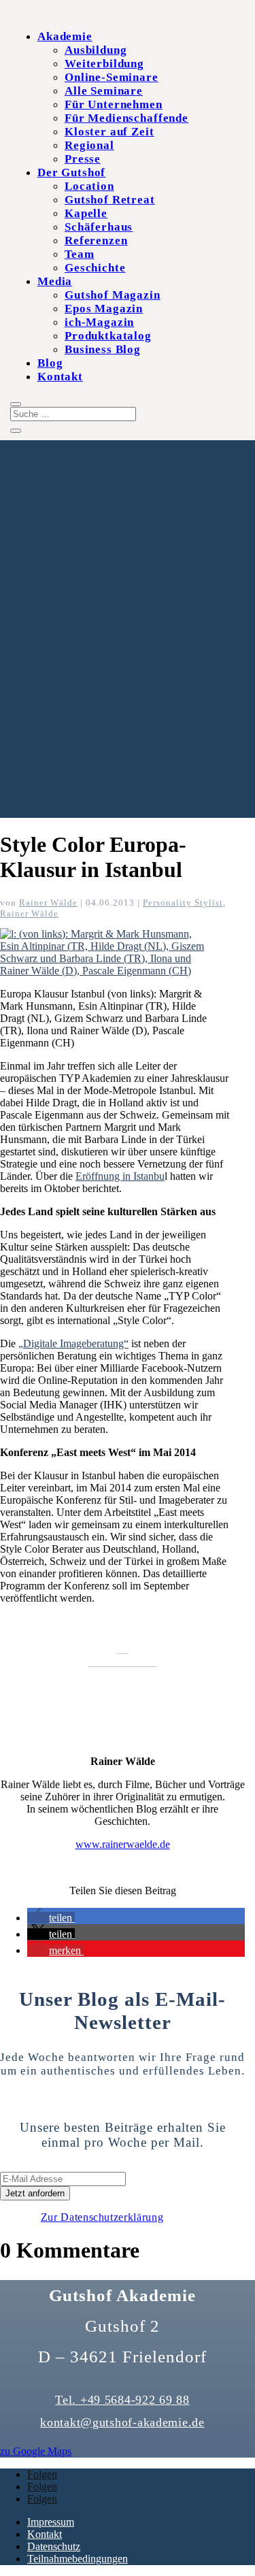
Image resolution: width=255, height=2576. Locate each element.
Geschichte (95, 268)
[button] (51, 1918)
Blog (50, 363)
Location (89, 186)
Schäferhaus (99, 227)
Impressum (51, 2522)
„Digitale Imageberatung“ (73, 1343)
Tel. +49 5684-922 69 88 (122, 2400)
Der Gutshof (71, 172)
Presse (83, 159)
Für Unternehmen (114, 104)
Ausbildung (96, 50)
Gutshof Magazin (113, 295)
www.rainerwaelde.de (123, 1844)
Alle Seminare (104, 91)
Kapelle (86, 213)
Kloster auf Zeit (109, 132)
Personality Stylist (183, 903)
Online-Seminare (112, 77)
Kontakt (60, 377)
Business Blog (103, 349)
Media (55, 281)
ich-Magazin (99, 322)
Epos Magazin (104, 309)
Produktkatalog (108, 336)
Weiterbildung (104, 64)
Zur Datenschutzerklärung (102, 2217)
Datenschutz (54, 2546)
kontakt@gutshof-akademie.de (122, 2422)
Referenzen (96, 241)
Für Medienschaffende (126, 118)
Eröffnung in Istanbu (120, 1176)
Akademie (65, 36)
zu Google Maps (36, 2451)
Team (79, 254)
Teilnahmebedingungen (78, 2559)
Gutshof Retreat (110, 200)
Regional (89, 145)
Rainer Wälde (48, 903)
